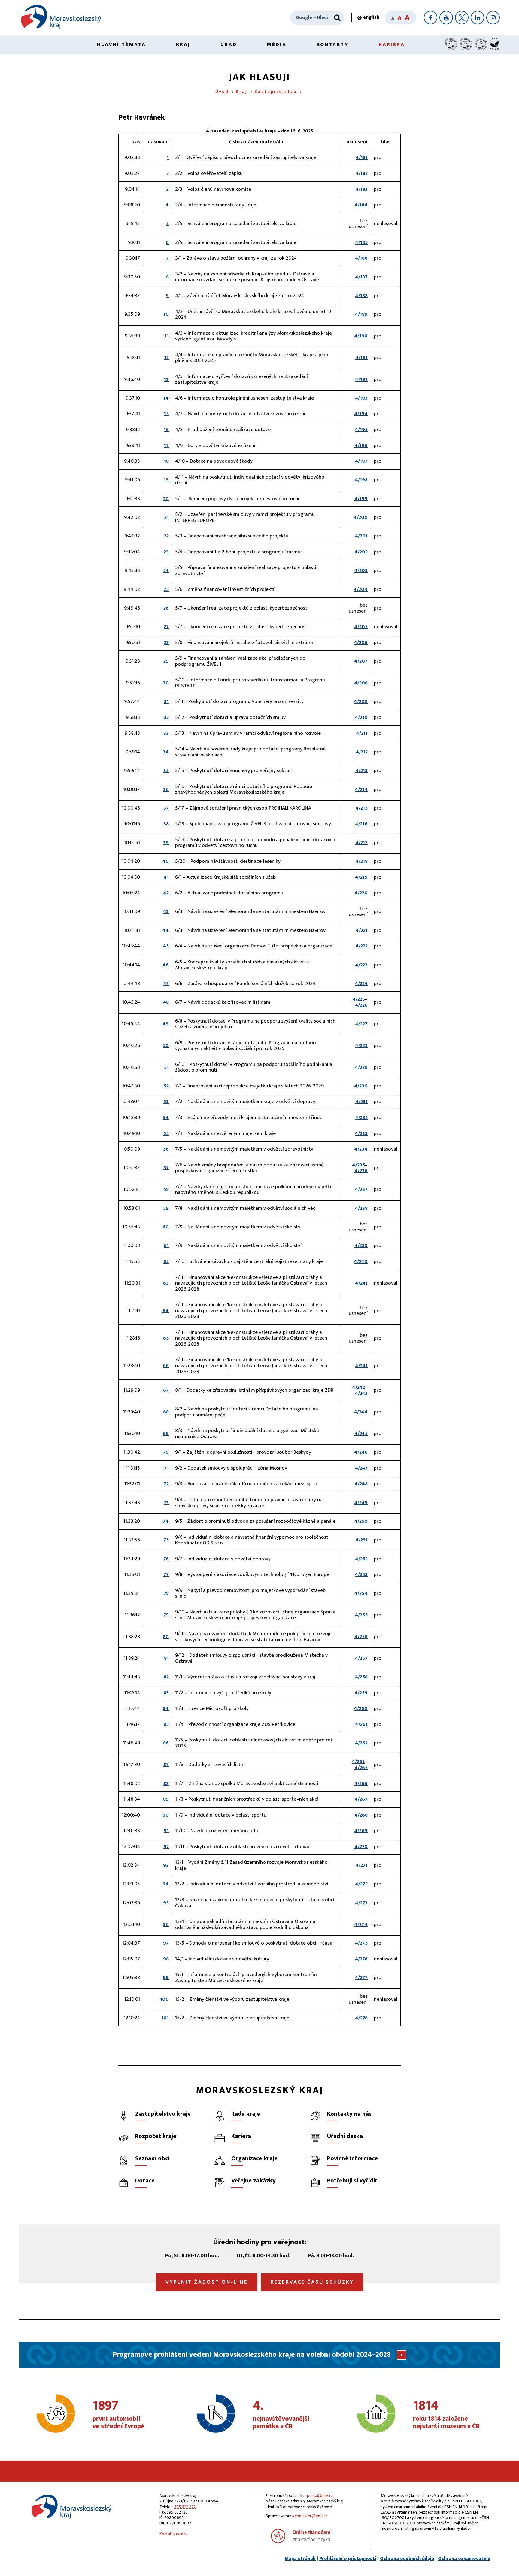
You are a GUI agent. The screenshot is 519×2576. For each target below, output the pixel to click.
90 (166, 1815)
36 (166, 789)
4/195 (361, 430)
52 (166, 1086)
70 (166, 1452)
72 (166, 1484)
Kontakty (333, 44)
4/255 (361, 1615)
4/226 (361, 1005)
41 (166, 877)
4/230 (361, 1086)
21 (167, 517)
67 (166, 1390)
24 (166, 570)
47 (166, 984)
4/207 (361, 661)
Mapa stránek (300, 2559)
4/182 (361, 173)
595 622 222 (185, 2507)
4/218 (361, 861)
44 (165, 930)
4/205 (361, 627)
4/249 (361, 1503)
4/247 (361, 1468)
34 (166, 752)
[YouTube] (446, 18)
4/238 (361, 1208)
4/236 (361, 1171)
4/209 (361, 701)
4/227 (361, 1024)
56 (166, 1149)
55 (166, 1133)
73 (166, 1503)
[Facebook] (431, 18)
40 (165, 861)
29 (166, 661)
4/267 (361, 1799)
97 (166, 1943)
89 (166, 1799)
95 (166, 1903)
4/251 (361, 1540)
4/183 (361, 189)
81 (166, 1658)
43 (166, 911)
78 (166, 1593)
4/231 (361, 1102)
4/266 (361, 1784)
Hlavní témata (121, 44)
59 (166, 1208)
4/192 (361, 379)
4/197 (361, 461)
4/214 (361, 789)
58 (166, 1189)
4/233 (361, 1133)
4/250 (361, 1521)
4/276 (361, 1959)
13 (166, 379)
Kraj (183, 44)
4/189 (361, 314)
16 (166, 430)
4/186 (361, 258)
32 (166, 717)
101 (165, 2018)
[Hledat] (337, 18)
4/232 (361, 1118)
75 (166, 1540)
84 (166, 1708)
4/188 (361, 296)
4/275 (361, 1943)
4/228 (361, 1045)
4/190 (361, 336)
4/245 (361, 1434)
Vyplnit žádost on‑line (207, 2282)
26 (166, 608)
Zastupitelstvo (276, 91)
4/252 (361, 1559)
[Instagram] (493, 18)
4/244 (361, 1412)
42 (166, 893)
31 (166, 701)
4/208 (361, 683)
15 (166, 414)
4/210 (361, 717)
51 (166, 1067)
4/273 (361, 1903)
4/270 (361, 1847)
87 (166, 1765)
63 (166, 1283)
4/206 (361, 643)
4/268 (361, 1815)
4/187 (361, 277)
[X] (462, 18)
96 (166, 1924)
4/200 (361, 517)
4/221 (362, 930)
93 (166, 1865)
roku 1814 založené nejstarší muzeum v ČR (446, 2415)
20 (166, 499)
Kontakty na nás (173, 2534)
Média (277, 44)
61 (166, 1245)
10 (166, 314)
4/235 (358, 1165)
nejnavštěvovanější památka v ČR (281, 2415)
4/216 (361, 824)
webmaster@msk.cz (310, 2516)
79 (166, 1615)
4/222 (361, 946)
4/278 (361, 2018)
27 (166, 627)
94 (166, 1884)
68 (166, 1412)
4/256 (361, 1637)
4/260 (361, 1708)
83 (166, 1693)
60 (166, 1227)
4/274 (361, 1924)
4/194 (361, 414)
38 (166, 824)
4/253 (361, 1574)
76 (166, 1559)
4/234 (361, 1149)
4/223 (361, 965)
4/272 (361, 1884)
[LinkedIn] (477, 18)
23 (166, 552)
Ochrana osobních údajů (407, 2559)
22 (166, 536)
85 (166, 1724)
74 (166, 1521)
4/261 (361, 1724)
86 (166, 1743)
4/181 (362, 157)
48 (166, 1002)
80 (166, 1637)
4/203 (361, 570)
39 (166, 843)
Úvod (222, 91)
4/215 (361, 808)
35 (166, 771)
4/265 (361, 1768)
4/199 (361, 499)
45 (166, 946)
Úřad (229, 44)
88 (166, 1784)
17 (166, 446)
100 (164, 1999)
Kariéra (392, 44)
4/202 (361, 552)
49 (166, 1024)
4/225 (359, 999)
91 (166, 1831)
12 (167, 357)
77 (166, 1574)
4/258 (361, 1677)
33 (166, 733)
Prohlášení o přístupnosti (348, 2559)
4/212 (362, 752)
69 (166, 1434)
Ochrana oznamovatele (464, 2559)
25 (166, 589)
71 (166, 1468)
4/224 (361, 984)
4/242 (358, 1387)
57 (166, 1168)
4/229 (361, 1067)
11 (167, 336)
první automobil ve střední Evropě (118, 2415)
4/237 (361, 1189)
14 (166, 398)
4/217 (361, 843)
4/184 (361, 205)
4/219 (361, 877)
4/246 (361, 1452)
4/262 (361, 1743)
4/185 (361, 242)
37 (166, 808)
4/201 (361, 536)
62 (166, 1261)
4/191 (361, 357)
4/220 (361, 893)
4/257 (361, 1658)
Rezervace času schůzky (312, 2282)
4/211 (362, 733)
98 (166, 1959)
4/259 (361, 1693)
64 (166, 1311)
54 (166, 1118)
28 (166, 643)
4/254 (361, 1593)
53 (166, 1102)
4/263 (358, 1762)
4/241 (361, 1283)
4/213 (361, 771)
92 (166, 1847)
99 (166, 1978)
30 (166, 683)
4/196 (361, 446)
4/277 (361, 1978)
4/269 (361, 1831)
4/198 (361, 480)
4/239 (361, 1245)
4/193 (361, 398)
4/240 (361, 1261)
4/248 (361, 1484)
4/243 (361, 1393)
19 (166, 480)
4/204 (361, 589)
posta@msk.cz (320, 2496)
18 (166, 461)
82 (166, 1677)
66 (166, 1366)
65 (166, 1338)
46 (166, 965)
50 (166, 1045)
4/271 (361, 1865)
